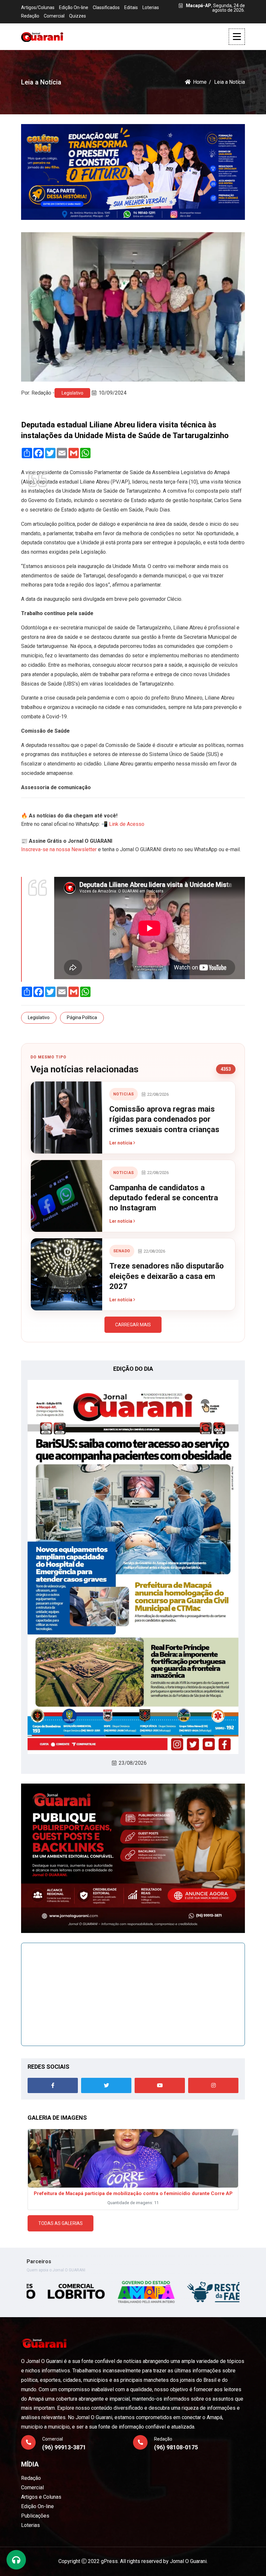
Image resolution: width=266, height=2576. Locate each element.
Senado (122, 1251)
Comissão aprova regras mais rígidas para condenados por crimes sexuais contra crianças (164, 1119)
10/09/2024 (113, 393)
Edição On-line (74, 7)
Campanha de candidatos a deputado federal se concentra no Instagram (164, 1198)
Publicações (35, 2516)
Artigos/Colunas (38, 7)
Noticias (124, 1094)
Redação (30, 16)
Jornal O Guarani (188, 2561)
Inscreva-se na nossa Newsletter (59, 849)
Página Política (82, 1017)
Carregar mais (133, 1325)
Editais (131, 7)
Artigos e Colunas (41, 2497)
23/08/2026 (133, 1763)
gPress (109, 2561)
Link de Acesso (127, 824)
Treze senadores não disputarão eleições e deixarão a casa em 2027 (167, 1276)
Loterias (151, 7)
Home (200, 82)
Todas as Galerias (60, 2223)
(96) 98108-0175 (176, 2447)
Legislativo (73, 393)
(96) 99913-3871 (64, 2447)
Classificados (106, 7)
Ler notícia (121, 1143)
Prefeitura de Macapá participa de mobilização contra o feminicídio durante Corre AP (133, 2193)
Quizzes (78, 16)
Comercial (54, 16)
